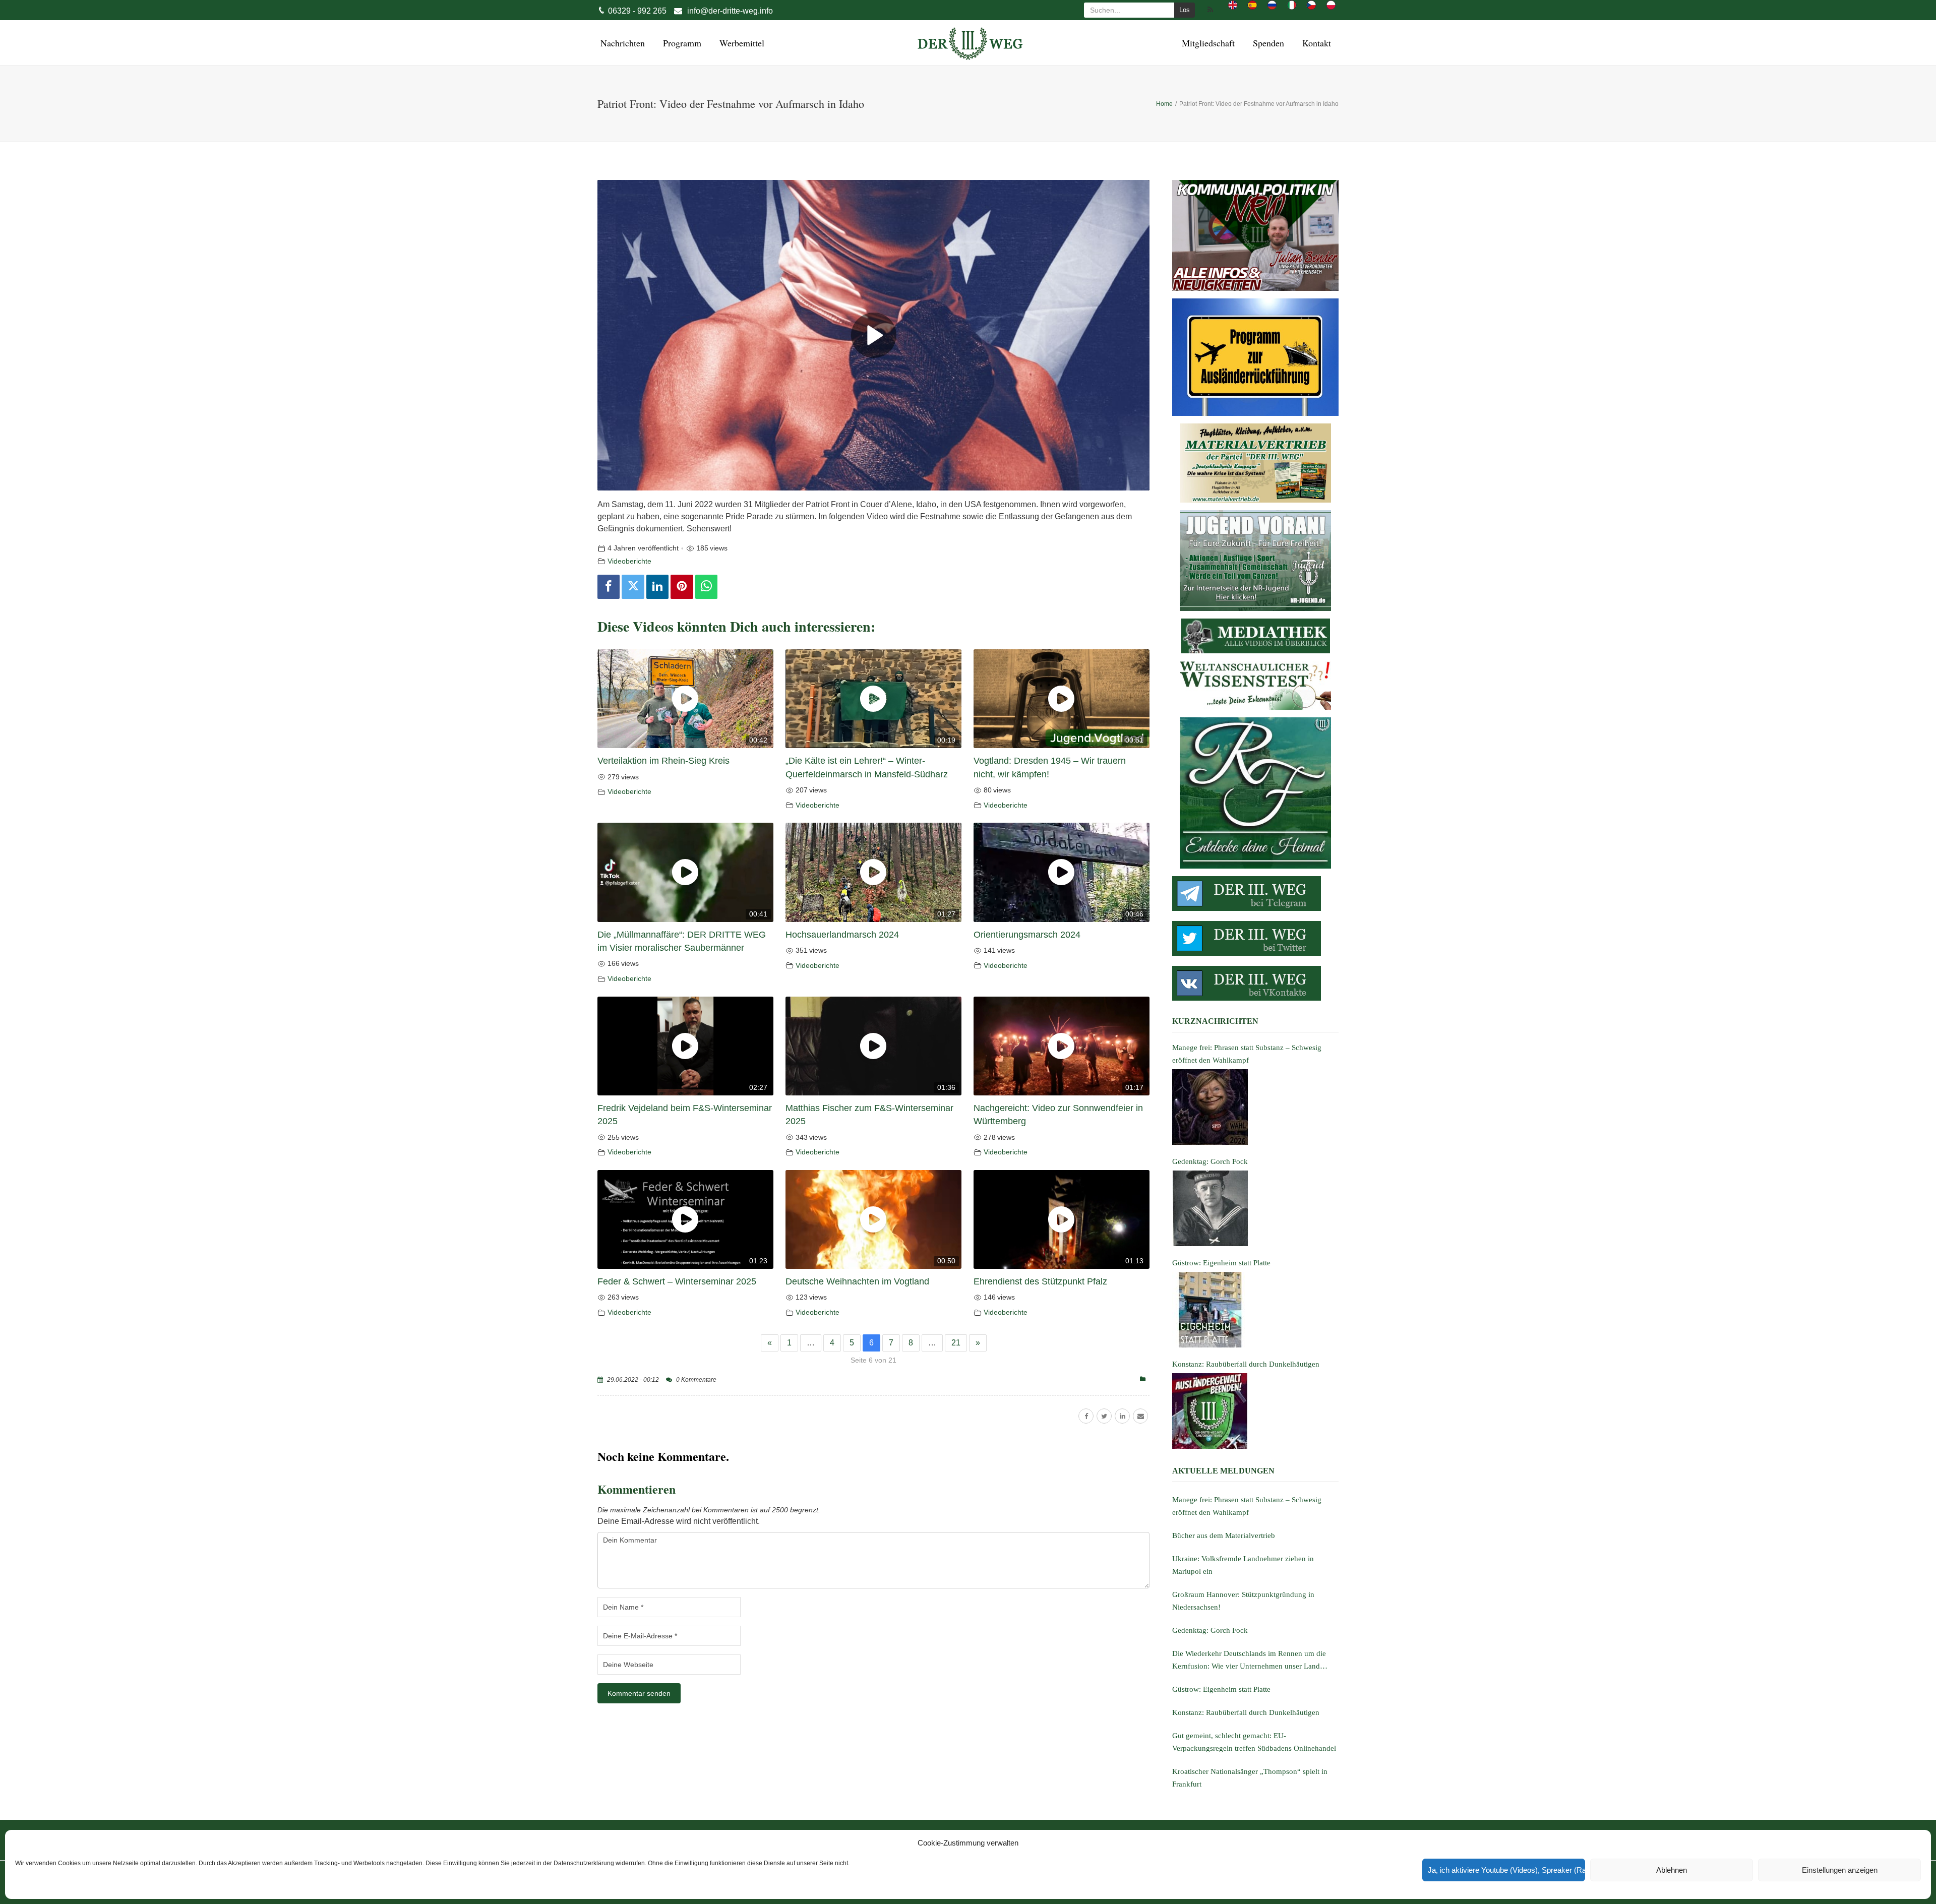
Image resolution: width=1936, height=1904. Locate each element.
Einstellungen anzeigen (1840, 1870)
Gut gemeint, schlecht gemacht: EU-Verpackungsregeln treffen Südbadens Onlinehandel (1254, 1742)
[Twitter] (633, 587)
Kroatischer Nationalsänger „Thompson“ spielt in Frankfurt (1250, 1778)
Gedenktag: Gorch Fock (1210, 1630)
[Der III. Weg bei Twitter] (1255, 938)
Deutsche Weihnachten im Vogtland (857, 1281)
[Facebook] (609, 587)
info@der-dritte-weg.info (730, 11)
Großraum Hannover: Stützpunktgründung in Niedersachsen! (1243, 1601)
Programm (681, 43)
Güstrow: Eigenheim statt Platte (1221, 1689)
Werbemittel (740, 43)
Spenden (1267, 43)
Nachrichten (621, 43)
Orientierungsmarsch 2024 (1027, 935)
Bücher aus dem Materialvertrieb (1224, 1536)
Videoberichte (629, 561)
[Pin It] (682, 587)
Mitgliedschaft (1207, 43)
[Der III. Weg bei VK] (1255, 983)
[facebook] (1086, 1416)
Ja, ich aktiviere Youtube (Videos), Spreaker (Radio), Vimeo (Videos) (1506, 1870)
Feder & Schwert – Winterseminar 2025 (677, 1281)
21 (956, 1343)
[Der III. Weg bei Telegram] (1255, 894)
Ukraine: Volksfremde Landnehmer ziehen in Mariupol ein (1243, 1565)
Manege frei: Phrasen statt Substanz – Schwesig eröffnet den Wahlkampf (1247, 1506)
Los (1185, 10)
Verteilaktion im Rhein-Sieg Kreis (663, 761)
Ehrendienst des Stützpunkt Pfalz (1040, 1281)
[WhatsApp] (706, 587)
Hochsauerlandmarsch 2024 (842, 935)
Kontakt (1315, 43)
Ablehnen (1672, 1870)
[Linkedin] (657, 587)
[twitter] (1104, 1416)
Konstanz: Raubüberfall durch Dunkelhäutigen (1246, 1712)
